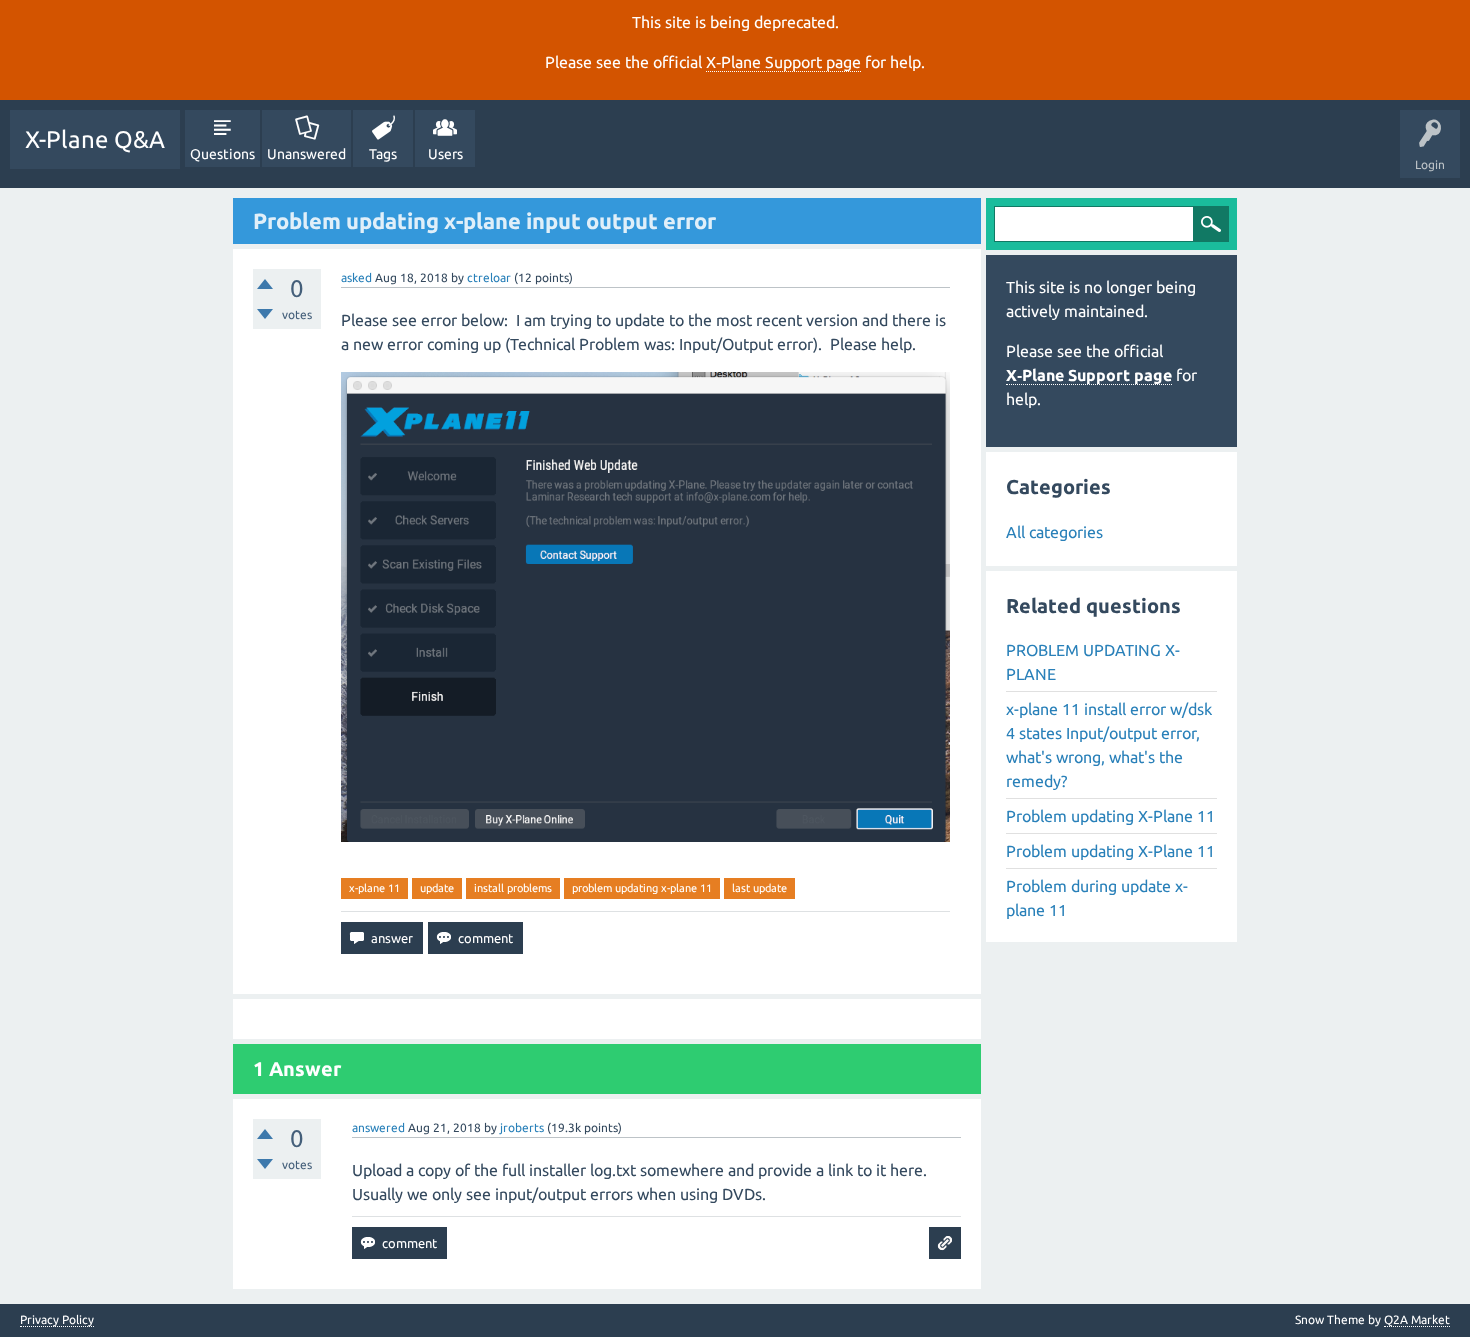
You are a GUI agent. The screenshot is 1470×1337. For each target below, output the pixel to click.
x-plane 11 (374, 888)
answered (378, 1127)
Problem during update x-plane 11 (1097, 898)
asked (356, 277)
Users (445, 154)
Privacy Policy (57, 1320)
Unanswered (306, 154)
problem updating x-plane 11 (642, 888)
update (437, 888)
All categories (1054, 532)
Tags (383, 154)
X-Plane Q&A (95, 139)
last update (759, 888)
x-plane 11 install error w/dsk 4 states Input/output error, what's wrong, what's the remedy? (1109, 745)
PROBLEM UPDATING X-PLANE (1093, 662)
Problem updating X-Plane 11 (1110, 816)
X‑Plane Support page (783, 62)
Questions (222, 154)
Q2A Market (1417, 1319)
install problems (513, 888)
